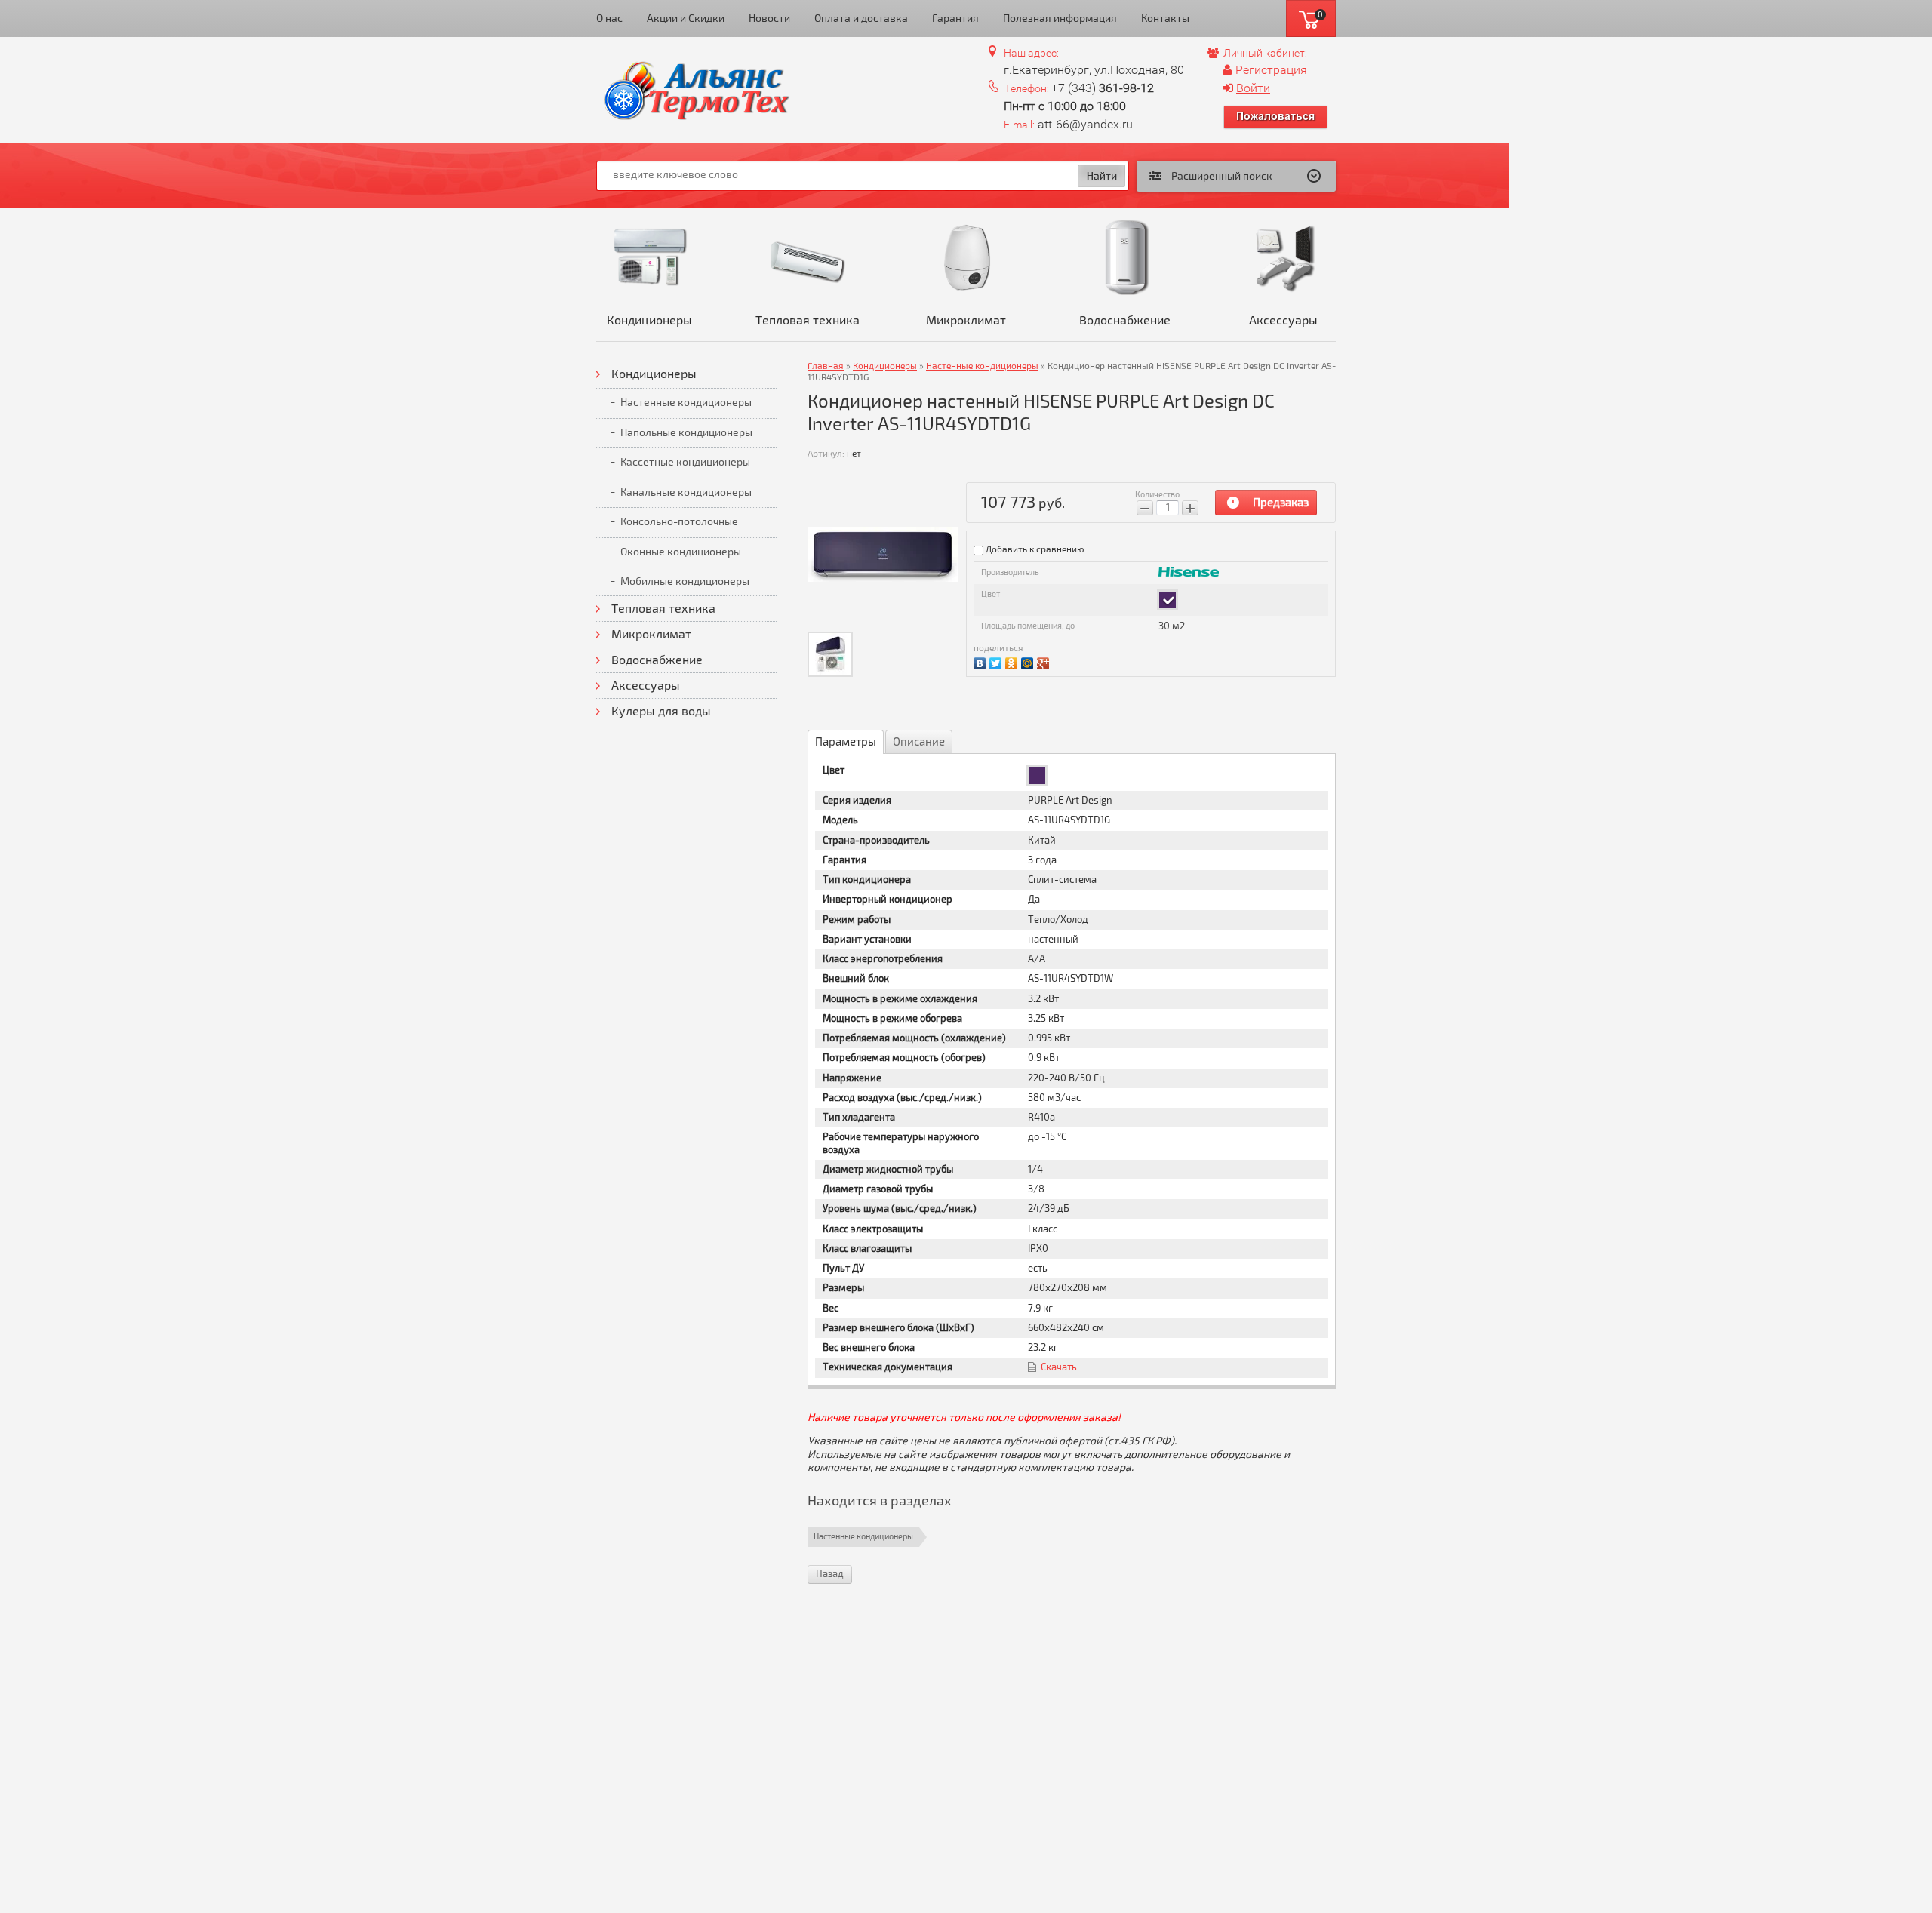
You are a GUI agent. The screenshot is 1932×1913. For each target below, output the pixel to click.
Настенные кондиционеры (686, 403)
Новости (769, 18)
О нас (609, 18)
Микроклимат (966, 321)
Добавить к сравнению (1034, 550)
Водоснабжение (1125, 321)
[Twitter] (997, 661)
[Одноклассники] (1013, 661)
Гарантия (955, 18)
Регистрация (1271, 70)
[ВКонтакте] (981, 661)
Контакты (1165, 18)
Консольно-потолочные (679, 522)
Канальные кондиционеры (686, 492)
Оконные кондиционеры (681, 552)
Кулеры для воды (661, 712)
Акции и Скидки (686, 18)
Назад (830, 1574)
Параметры (846, 742)
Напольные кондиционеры (686, 433)
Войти (1253, 88)
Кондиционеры (649, 321)
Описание (919, 742)
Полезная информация (1060, 18)
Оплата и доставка (861, 18)
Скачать (1059, 1367)
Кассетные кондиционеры (685, 462)
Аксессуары (1283, 321)
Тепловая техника (808, 321)
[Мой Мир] (1029, 661)
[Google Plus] (1045, 661)
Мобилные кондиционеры (685, 581)
